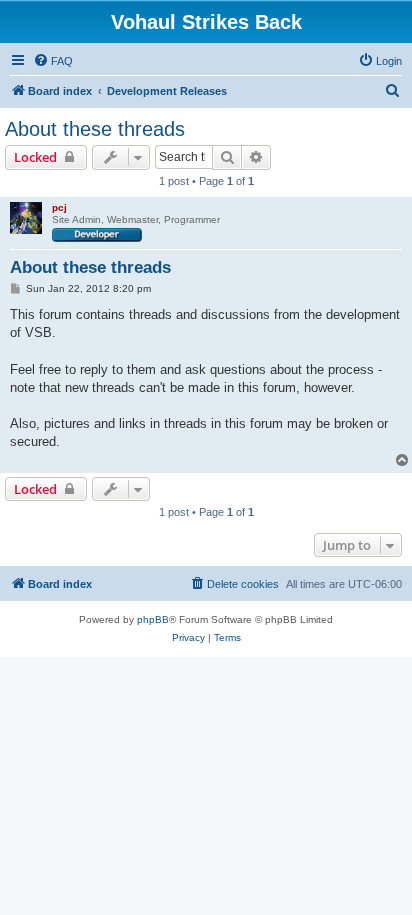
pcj (59, 207)
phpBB (153, 619)
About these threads (95, 129)
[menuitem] (53, 61)
